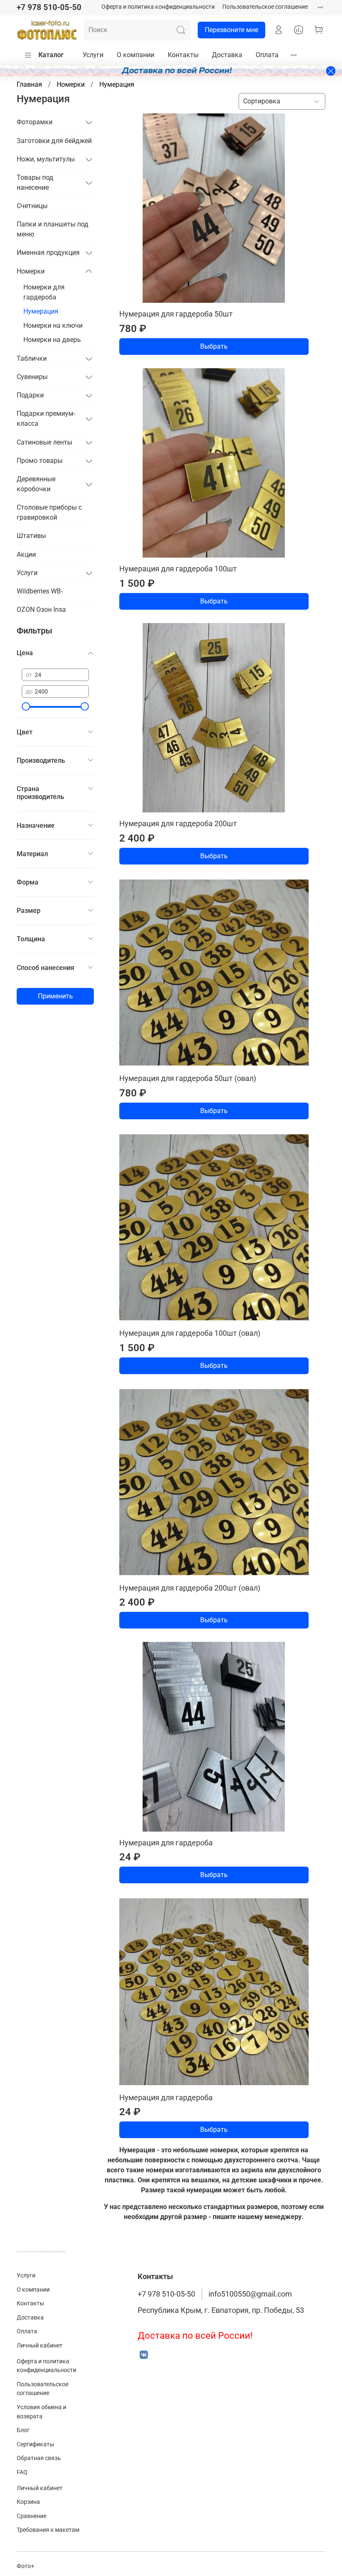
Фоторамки (35, 122)
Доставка (227, 55)
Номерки (71, 84)
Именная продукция (48, 253)
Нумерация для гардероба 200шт (178, 823)
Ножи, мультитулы (46, 159)
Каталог (51, 55)
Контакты (183, 55)
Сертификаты (35, 2444)
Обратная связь (39, 2458)
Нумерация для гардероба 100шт (178, 569)
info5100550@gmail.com (250, 2294)
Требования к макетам (48, 2530)
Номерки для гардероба (44, 292)
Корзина (28, 2502)
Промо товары (40, 461)
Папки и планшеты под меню (53, 229)
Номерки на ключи (53, 325)
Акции (26, 554)
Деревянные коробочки (36, 484)
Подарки (30, 395)
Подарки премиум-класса (46, 418)
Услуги (93, 55)
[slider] (26, 706)
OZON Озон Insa (41, 609)
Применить (55, 996)
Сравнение (31, 2516)
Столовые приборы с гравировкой (49, 512)
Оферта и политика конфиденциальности (158, 7)
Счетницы (32, 206)
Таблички (32, 358)
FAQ (22, 2472)
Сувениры (32, 377)
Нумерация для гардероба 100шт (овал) (190, 1333)
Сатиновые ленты (44, 442)
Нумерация (41, 311)
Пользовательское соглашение (265, 7)
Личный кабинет (40, 2346)
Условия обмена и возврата (41, 2412)
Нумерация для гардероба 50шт (176, 314)
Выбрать (214, 346)
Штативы (31, 536)
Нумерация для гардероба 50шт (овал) (188, 1078)
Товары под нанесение (35, 182)
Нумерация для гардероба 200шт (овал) (190, 1588)
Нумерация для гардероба (166, 1843)
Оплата (267, 55)
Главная (29, 84)
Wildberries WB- (40, 591)
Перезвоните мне (231, 30)
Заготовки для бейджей (54, 141)
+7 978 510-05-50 (49, 7)
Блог (23, 2430)
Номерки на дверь (52, 340)
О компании (136, 55)
